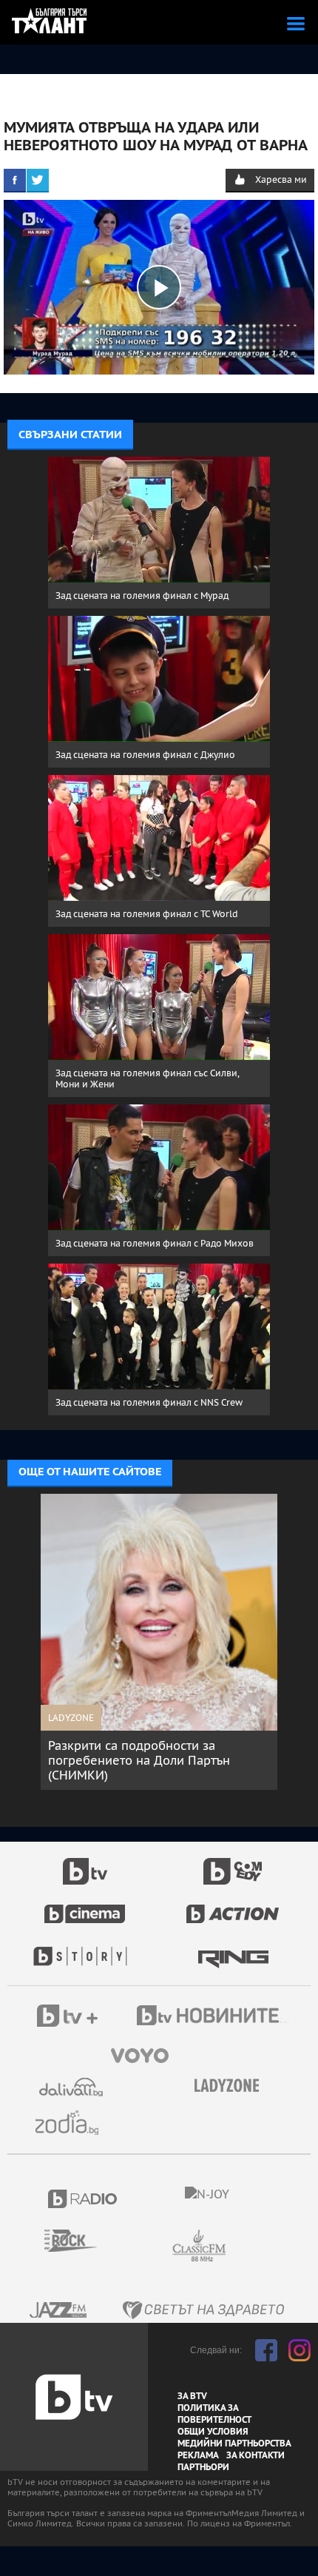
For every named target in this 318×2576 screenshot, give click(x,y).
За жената (231, 2086)
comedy (233, 1863)
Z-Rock (79, 2241)
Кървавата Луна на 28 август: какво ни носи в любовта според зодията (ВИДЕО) (176, 1760)
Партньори (203, 2467)
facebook (266, 2350)
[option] (182, 1642)
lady (85, 1949)
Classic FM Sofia (239, 2246)
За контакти (256, 2455)
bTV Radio (83, 2199)
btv (85, 1863)
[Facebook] (15, 180)
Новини (214, 2017)
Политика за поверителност (214, 2414)
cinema (85, 1906)
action (233, 1906)
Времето (72, 2087)
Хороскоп (72, 2123)
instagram (300, 2350)
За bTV (192, 2396)
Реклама (198, 2455)
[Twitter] (38, 180)
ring (233, 1949)
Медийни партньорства (234, 2443)
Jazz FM (59, 2310)
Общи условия (213, 2432)
